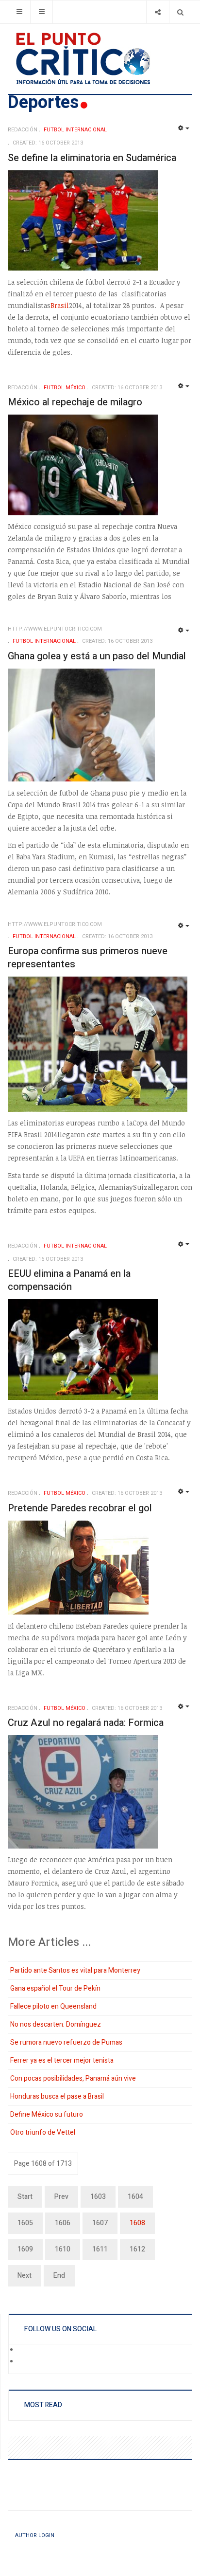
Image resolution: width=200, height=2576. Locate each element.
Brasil (60, 305)
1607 (100, 2223)
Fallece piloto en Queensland (53, 2006)
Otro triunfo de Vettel (43, 2132)
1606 (63, 2223)
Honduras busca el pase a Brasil (57, 2096)
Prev (61, 2197)
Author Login (35, 2535)
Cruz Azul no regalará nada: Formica (86, 1723)
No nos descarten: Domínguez (56, 2024)
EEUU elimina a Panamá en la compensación (69, 1280)
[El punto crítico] (100, 59)
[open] (19, 12)
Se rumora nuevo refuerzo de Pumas (66, 2042)
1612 (137, 2249)
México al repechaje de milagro (75, 402)
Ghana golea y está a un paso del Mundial (97, 656)
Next (25, 2276)
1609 (25, 2249)
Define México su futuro (47, 2114)
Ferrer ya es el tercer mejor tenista (62, 2060)
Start (25, 2197)
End (59, 2276)
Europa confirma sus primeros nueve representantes (88, 958)
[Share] (158, 12)
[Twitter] (25, 2362)
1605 (25, 2223)
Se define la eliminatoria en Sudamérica (92, 158)
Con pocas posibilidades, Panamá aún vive (73, 2078)
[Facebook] (25, 2350)
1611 (100, 2249)
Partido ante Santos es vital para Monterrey (75, 1970)
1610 (63, 2249)
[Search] (180, 12)
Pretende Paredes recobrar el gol (80, 1508)
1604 (135, 2197)
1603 (98, 2197)
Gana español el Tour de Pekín (55, 1988)
